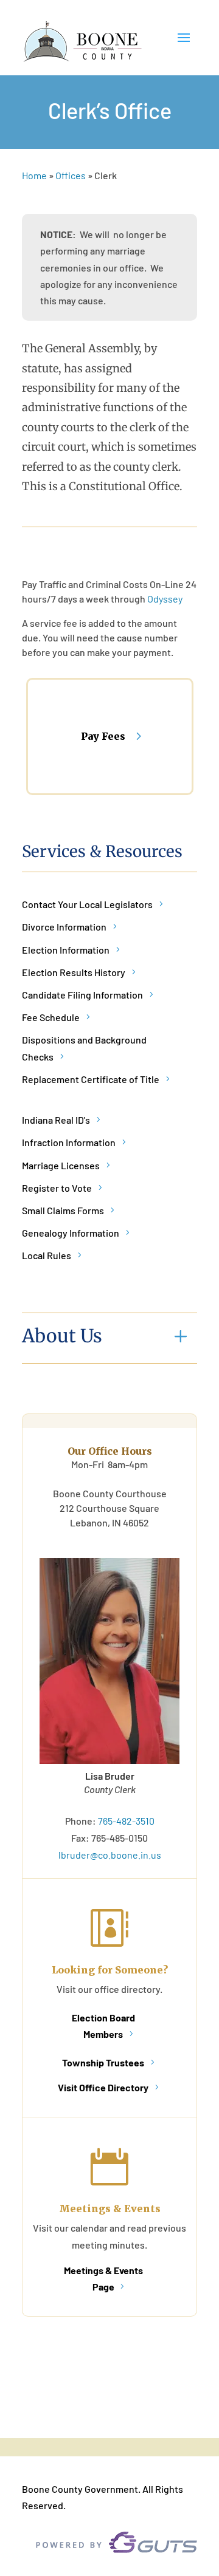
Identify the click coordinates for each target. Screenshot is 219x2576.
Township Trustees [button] (103, 2062)
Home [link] (34, 175)
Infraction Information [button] (69, 1142)
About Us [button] (62, 1336)
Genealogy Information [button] (71, 1233)
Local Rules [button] (47, 1255)
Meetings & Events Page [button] (103, 2278)
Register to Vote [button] (57, 1188)
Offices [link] (71, 175)
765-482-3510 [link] (126, 1821)
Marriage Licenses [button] (61, 1165)
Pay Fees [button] (103, 736)
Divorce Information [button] (64, 927)
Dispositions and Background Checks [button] (84, 1048)
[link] (83, 42)
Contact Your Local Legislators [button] (87, 904)
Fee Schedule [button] (51, 1017)
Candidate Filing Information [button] (82, 995)
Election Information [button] (66, 950)
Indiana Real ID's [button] (56, 1120)
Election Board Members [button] (103, 2026)
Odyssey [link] (165, 599)
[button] (184, 43)
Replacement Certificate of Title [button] (91, 1079)
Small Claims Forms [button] (63, 1210)
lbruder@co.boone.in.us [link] (110, 1855)
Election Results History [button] (74, 972)
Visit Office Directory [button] (103, 2087)
